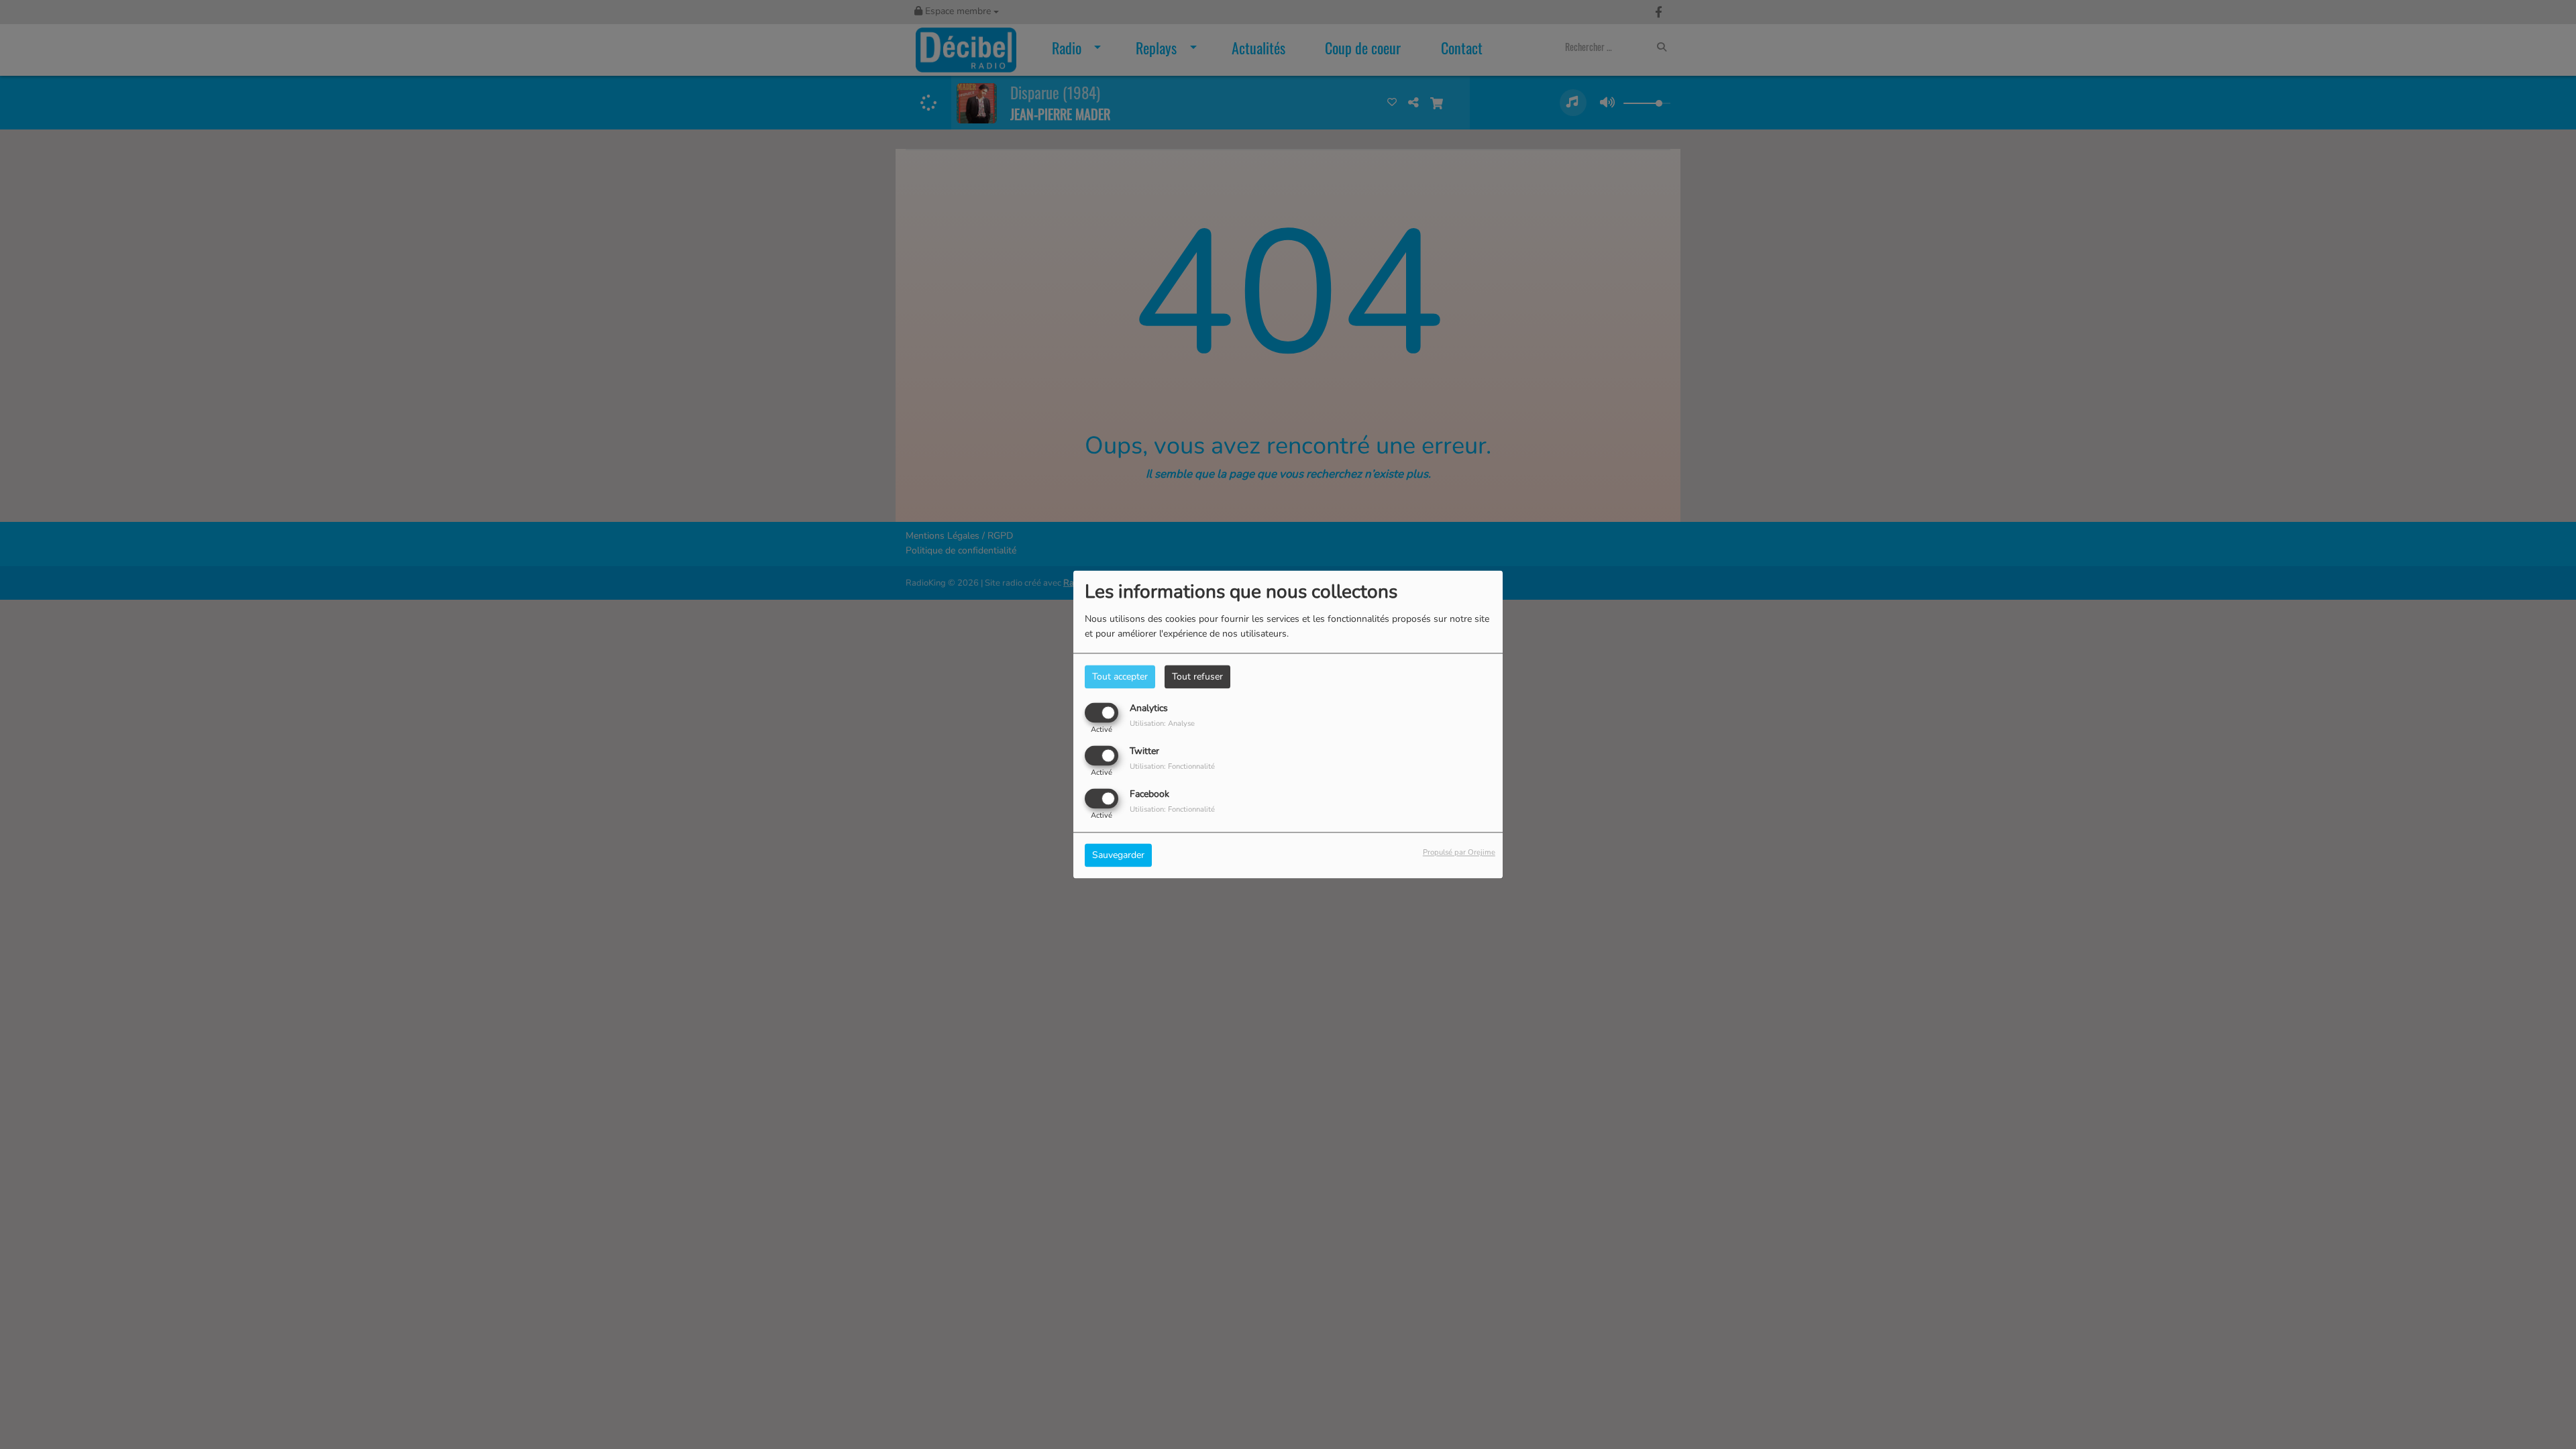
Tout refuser (1197, 677)
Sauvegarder (1118, 856)
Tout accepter (1120, 677)
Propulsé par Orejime (1459, 853)
